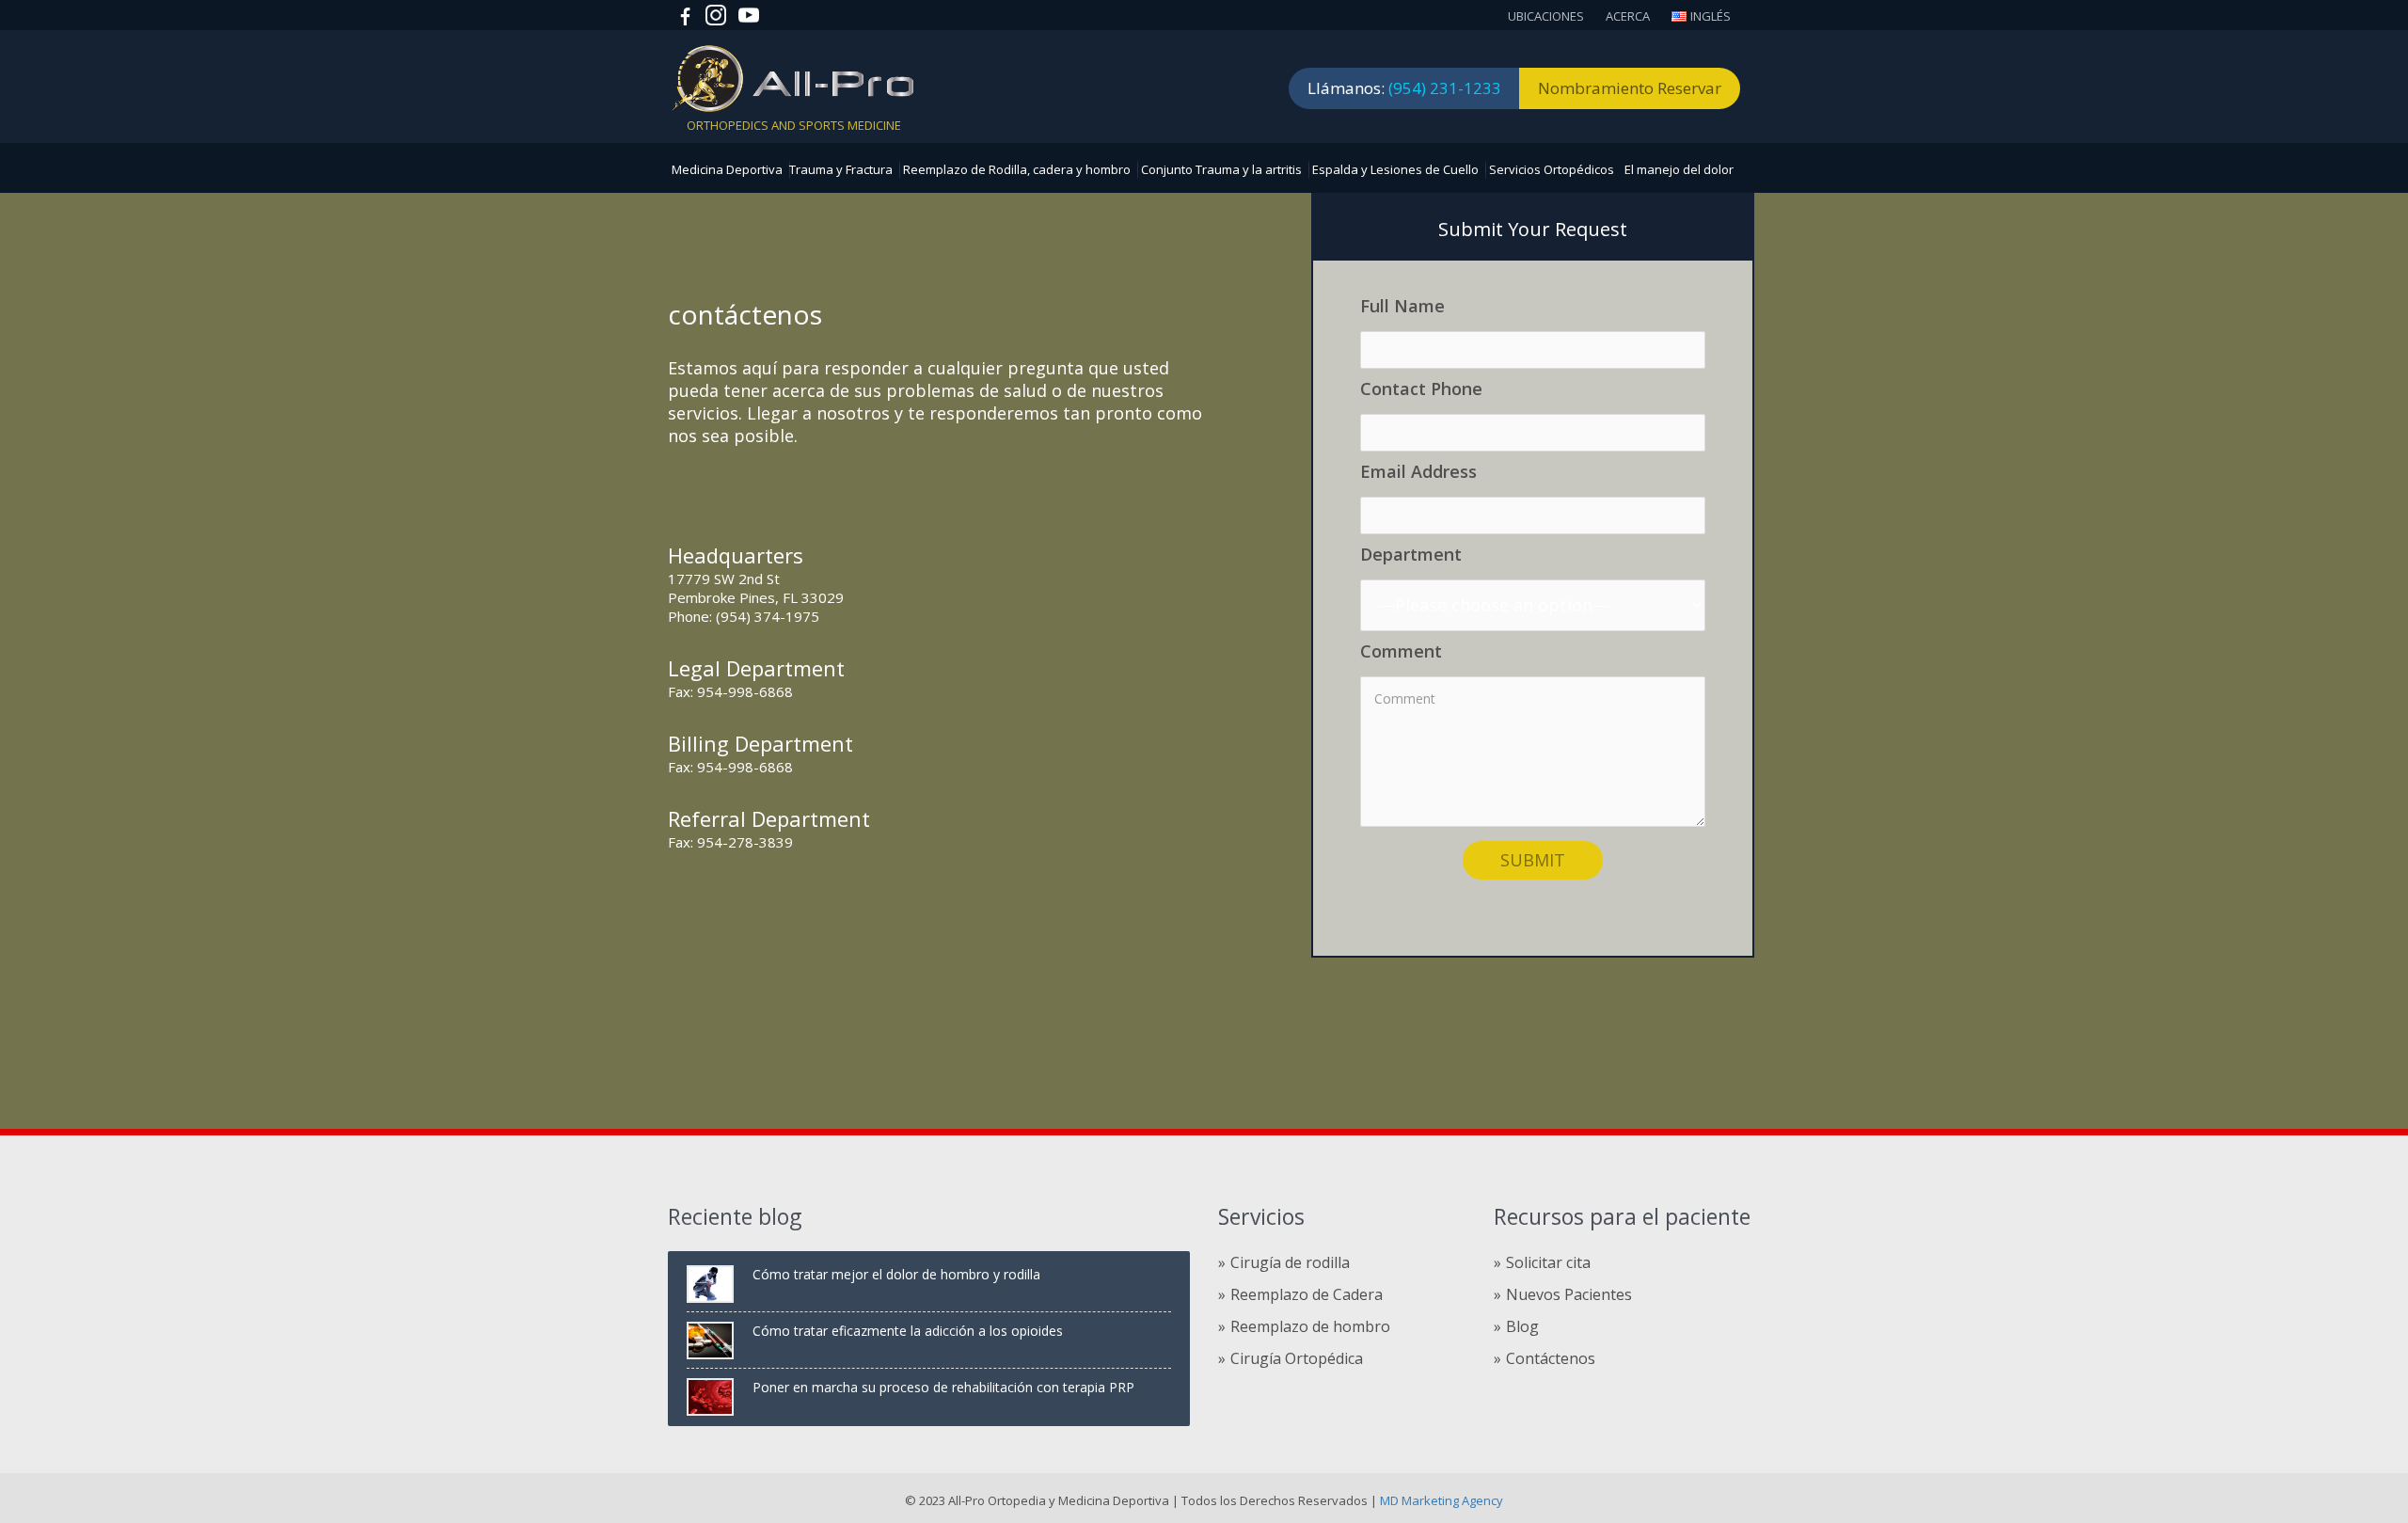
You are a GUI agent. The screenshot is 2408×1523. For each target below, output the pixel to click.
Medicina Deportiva (727, 169)
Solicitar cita (1548, 1262)
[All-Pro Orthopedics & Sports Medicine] (792, 77)
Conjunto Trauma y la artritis (1221, 169)
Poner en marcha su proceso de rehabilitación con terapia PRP (943, 1387)
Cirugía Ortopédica (1297, 1358)
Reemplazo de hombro (1310, 1326)
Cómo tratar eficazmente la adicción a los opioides (908, 1331)
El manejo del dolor (1679, 169)
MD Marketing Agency (1440, 1500)
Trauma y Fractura (841, 169)
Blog (1522, 1326)
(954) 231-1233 (1445, 88)
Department (1411, 555)
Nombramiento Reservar (1630, 88)
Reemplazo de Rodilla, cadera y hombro (1017, 169)
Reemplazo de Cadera (1307, 1294)
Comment (1401, 651)
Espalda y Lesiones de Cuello (1395, 169)
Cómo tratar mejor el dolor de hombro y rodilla (896, 1274)
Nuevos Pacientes (1569, 1294)
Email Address (1418, 472)
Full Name (1402, 306)
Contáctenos (1551, 1358)
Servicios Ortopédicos (1552, 169)
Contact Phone (1421, 389)
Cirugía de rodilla (1290, 1262)
